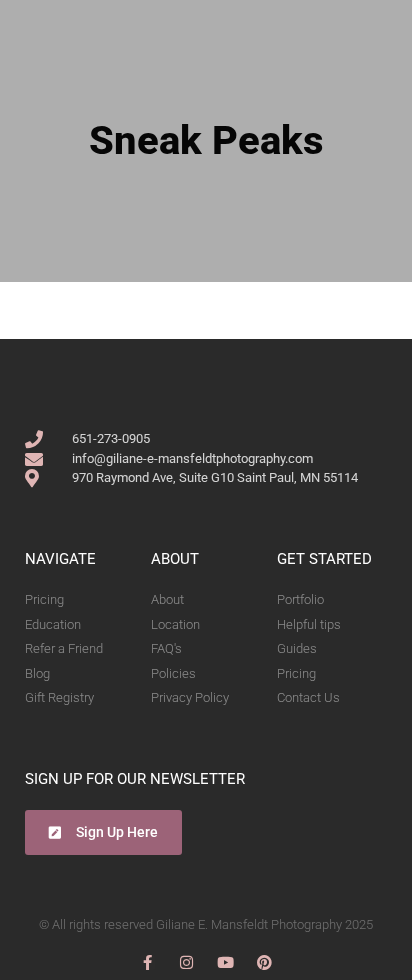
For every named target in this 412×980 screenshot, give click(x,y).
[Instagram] (186, 962)
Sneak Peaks (206, 140)
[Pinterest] (264, 962)
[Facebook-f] (147, 962)
